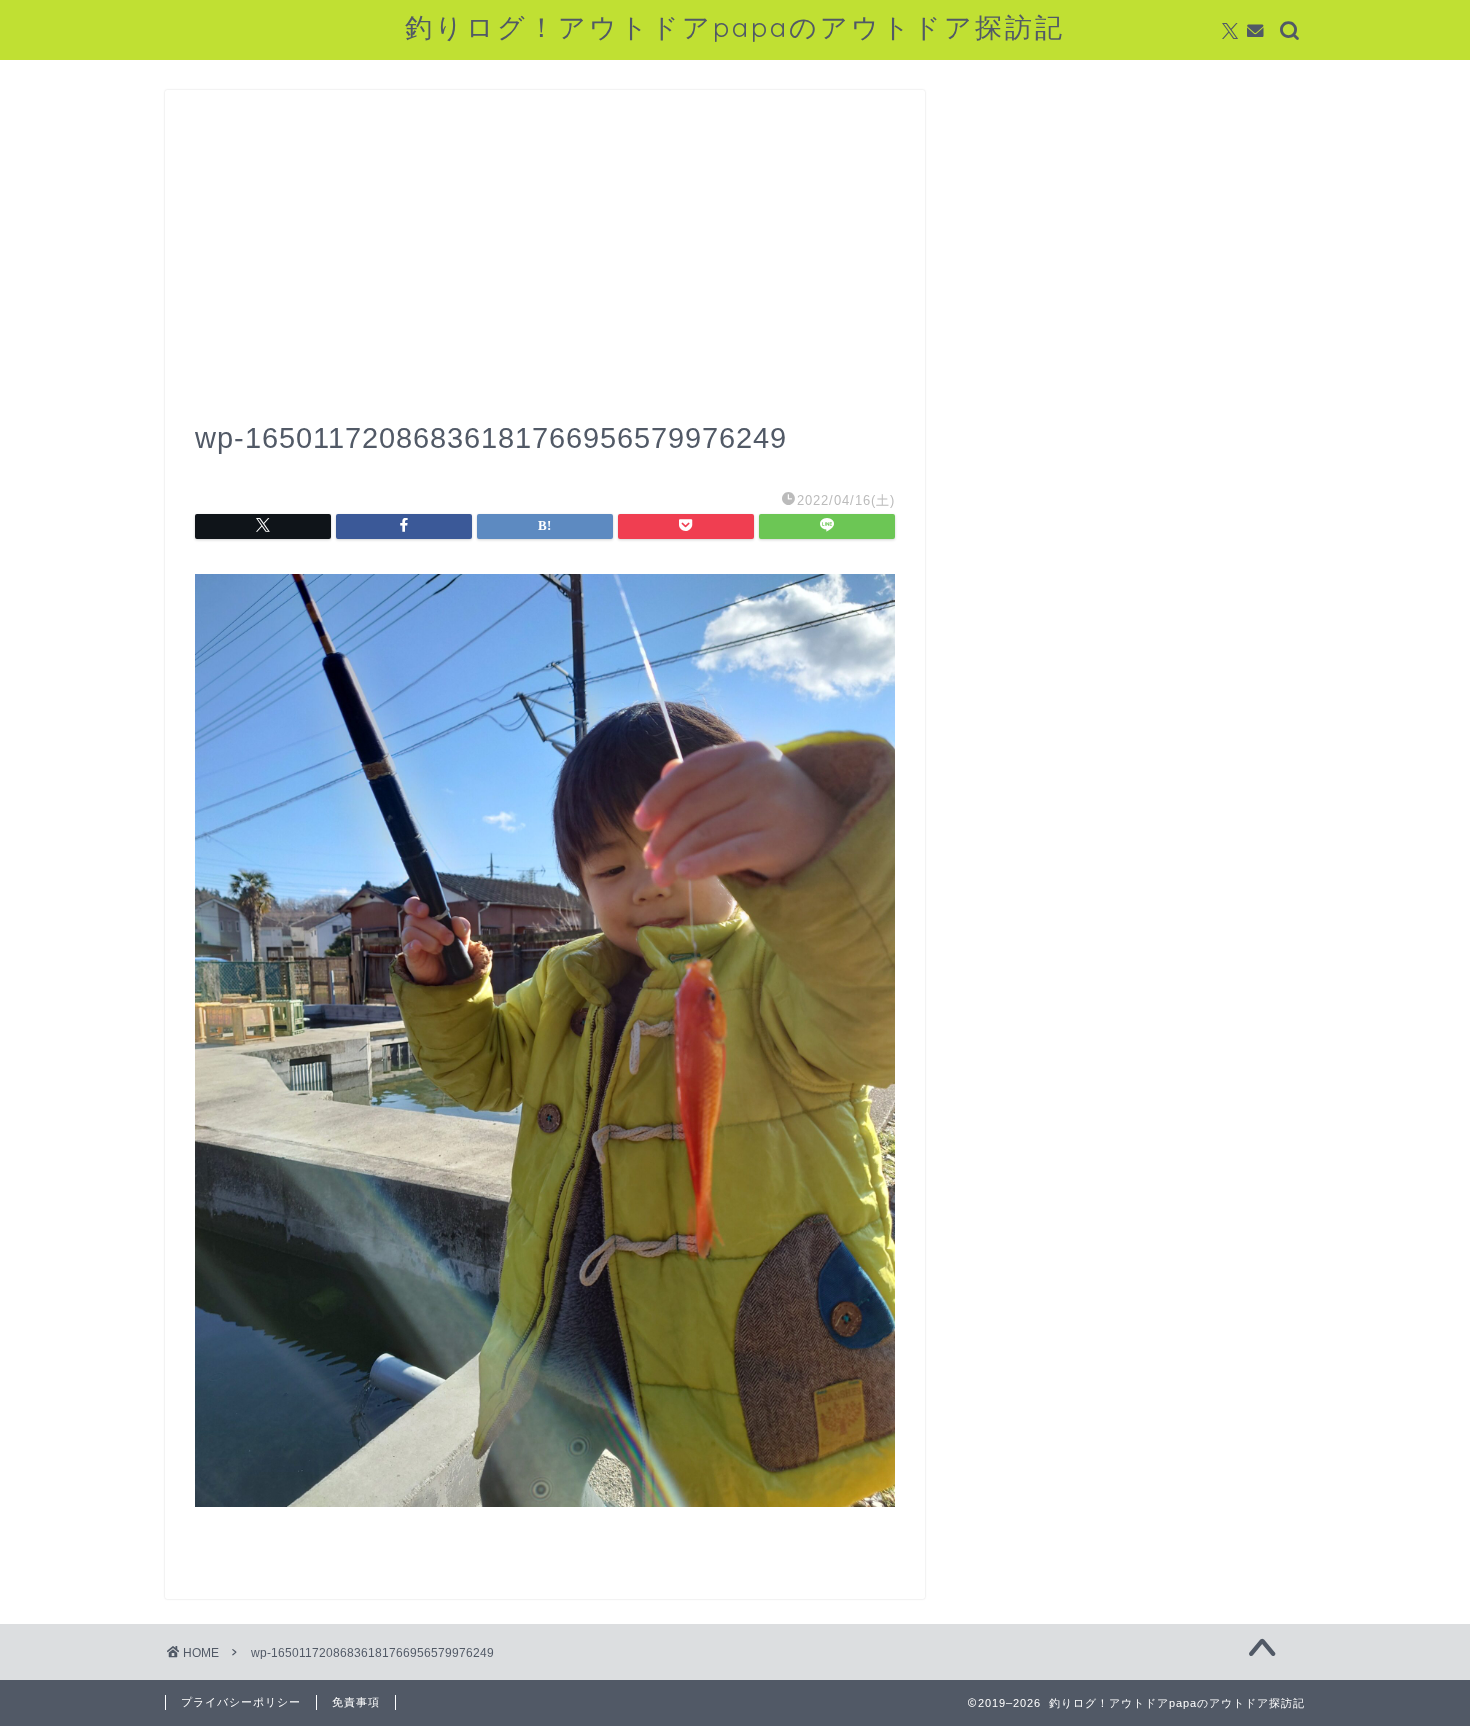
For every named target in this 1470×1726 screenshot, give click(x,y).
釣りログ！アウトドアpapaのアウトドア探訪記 (735, 27)
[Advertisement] (545, 270)
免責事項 (356, 1702)
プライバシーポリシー (241, 1702)
